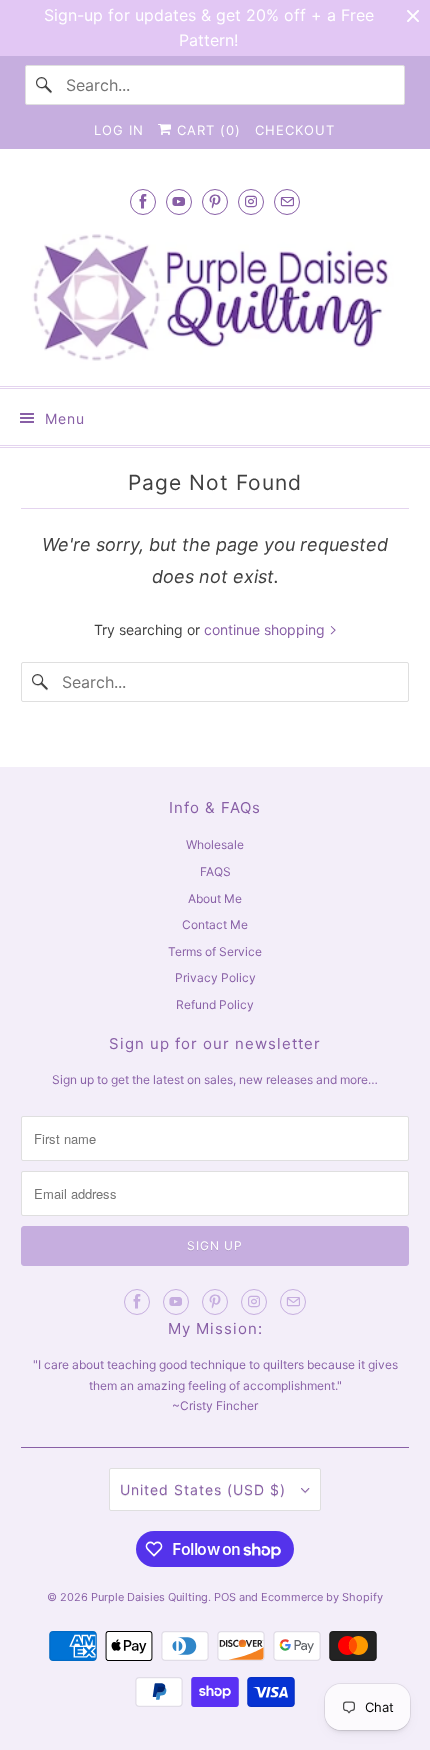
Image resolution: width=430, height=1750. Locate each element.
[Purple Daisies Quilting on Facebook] (143, 201)
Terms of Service (215, 951)
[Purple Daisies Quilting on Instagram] (251, 201)
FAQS (215, 871)
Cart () (206, 130)
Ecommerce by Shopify (322, 1597)
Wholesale (215, 844)
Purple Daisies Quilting (149, 1597)
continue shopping (266, 629)
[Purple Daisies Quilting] (215, 297)
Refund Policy (215, 1004)
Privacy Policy (215, 977)
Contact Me (215, 924)
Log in (119, 130)
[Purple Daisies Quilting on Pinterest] (215, 201)
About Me (215, 898)
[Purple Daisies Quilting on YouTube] (179, 201)
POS (225, 1597)
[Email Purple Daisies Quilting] (287, 201)
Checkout (295, 130)
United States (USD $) (205, 1489)
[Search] (45, 85)
